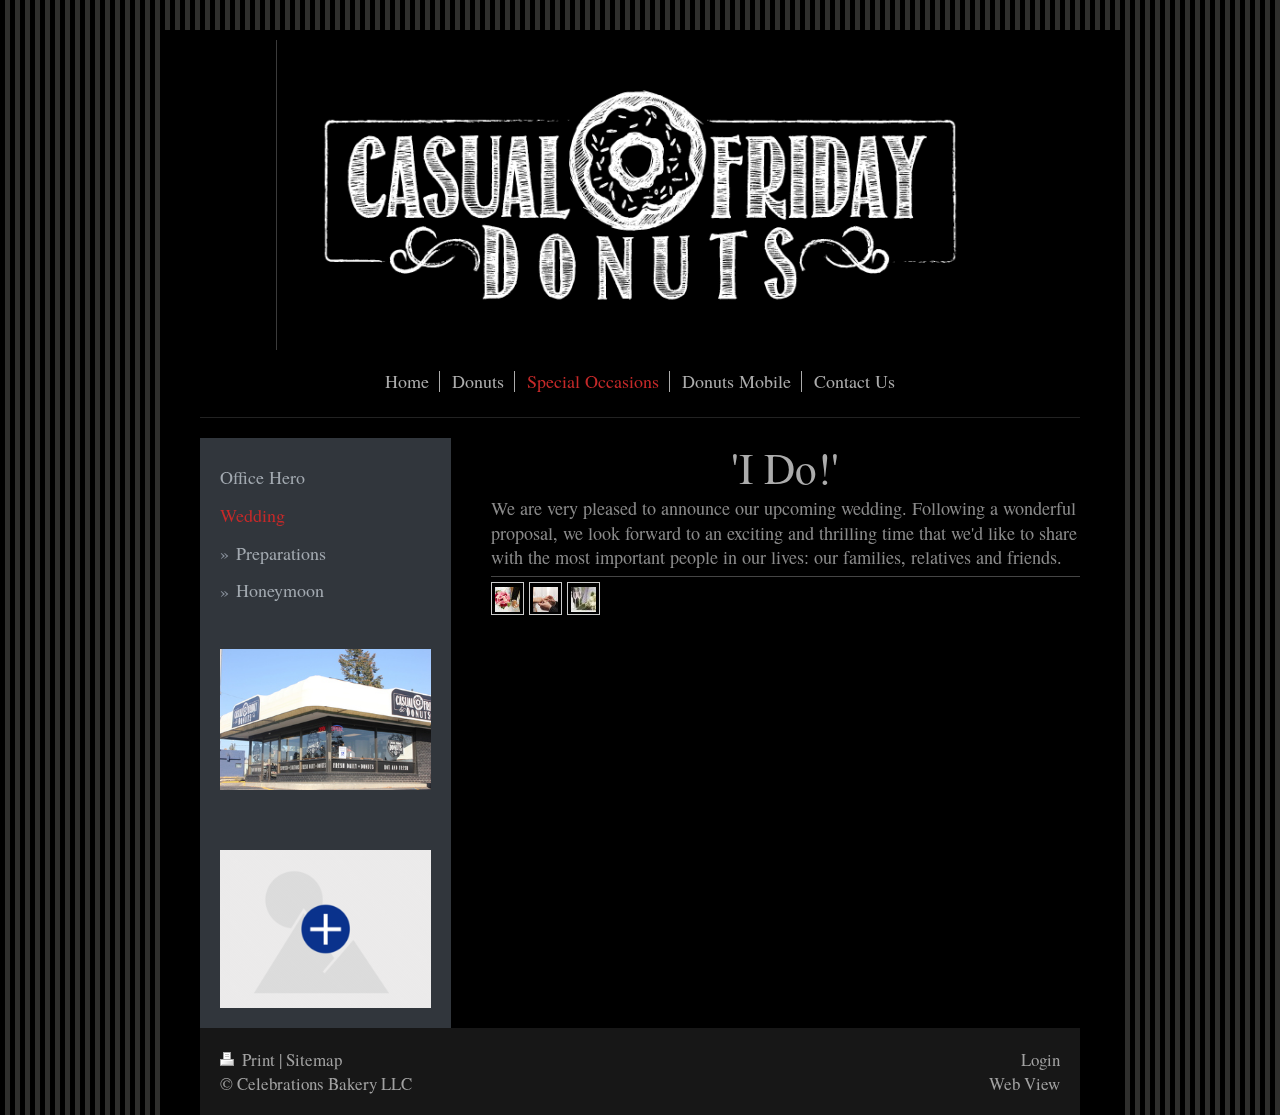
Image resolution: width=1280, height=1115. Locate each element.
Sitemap (314, 1059)
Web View (1024, 1083)
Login (1040, 1059)
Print (258, 1059)
